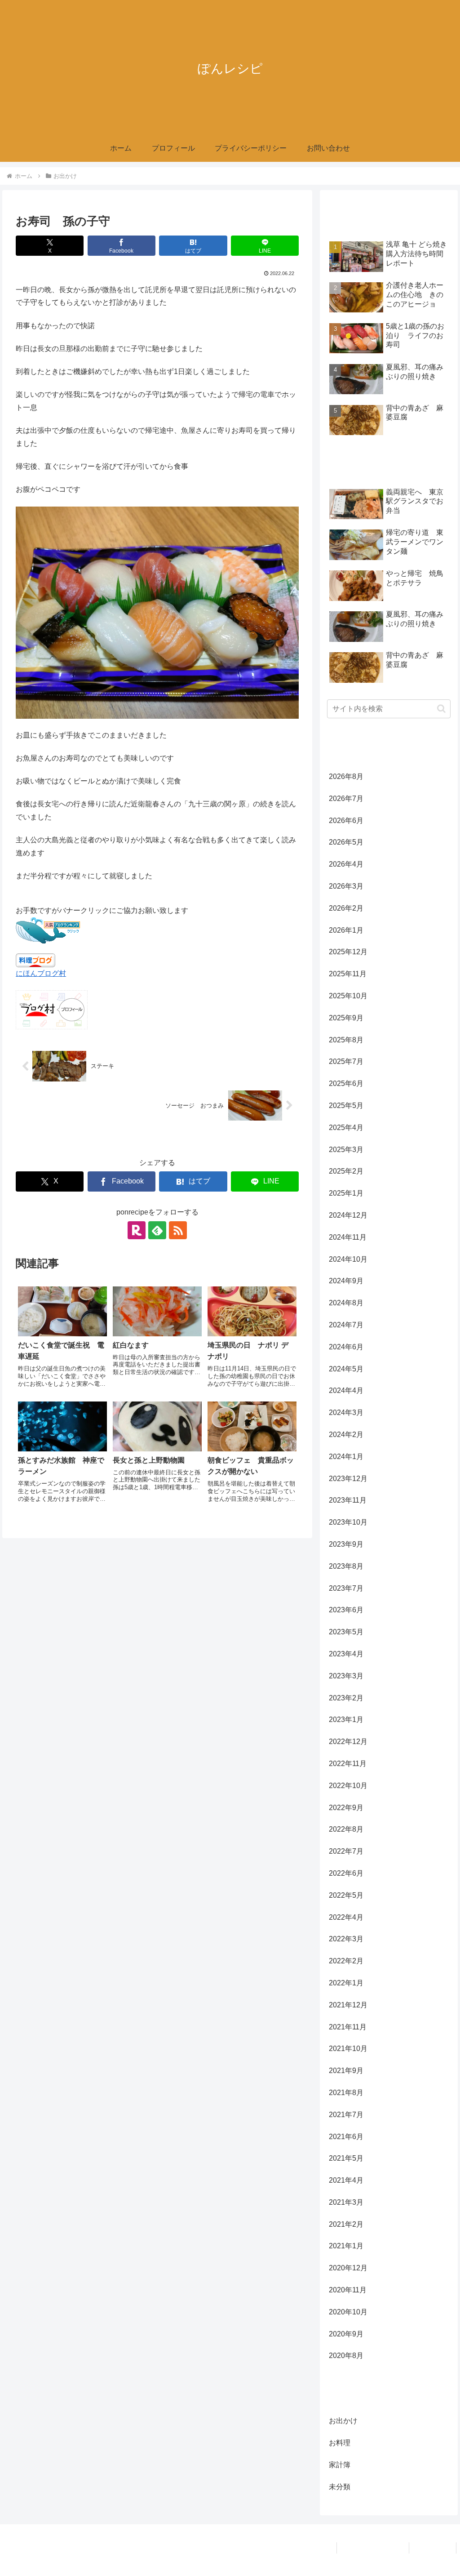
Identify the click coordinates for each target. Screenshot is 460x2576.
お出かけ (36, 1142)
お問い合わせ (433, 2548)
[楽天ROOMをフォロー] (137, 1230)
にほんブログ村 (41, 973)
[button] (441, 709)
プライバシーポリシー (373, 2548)
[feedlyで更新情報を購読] (157, 1230)
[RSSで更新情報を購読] (178, 1230)
